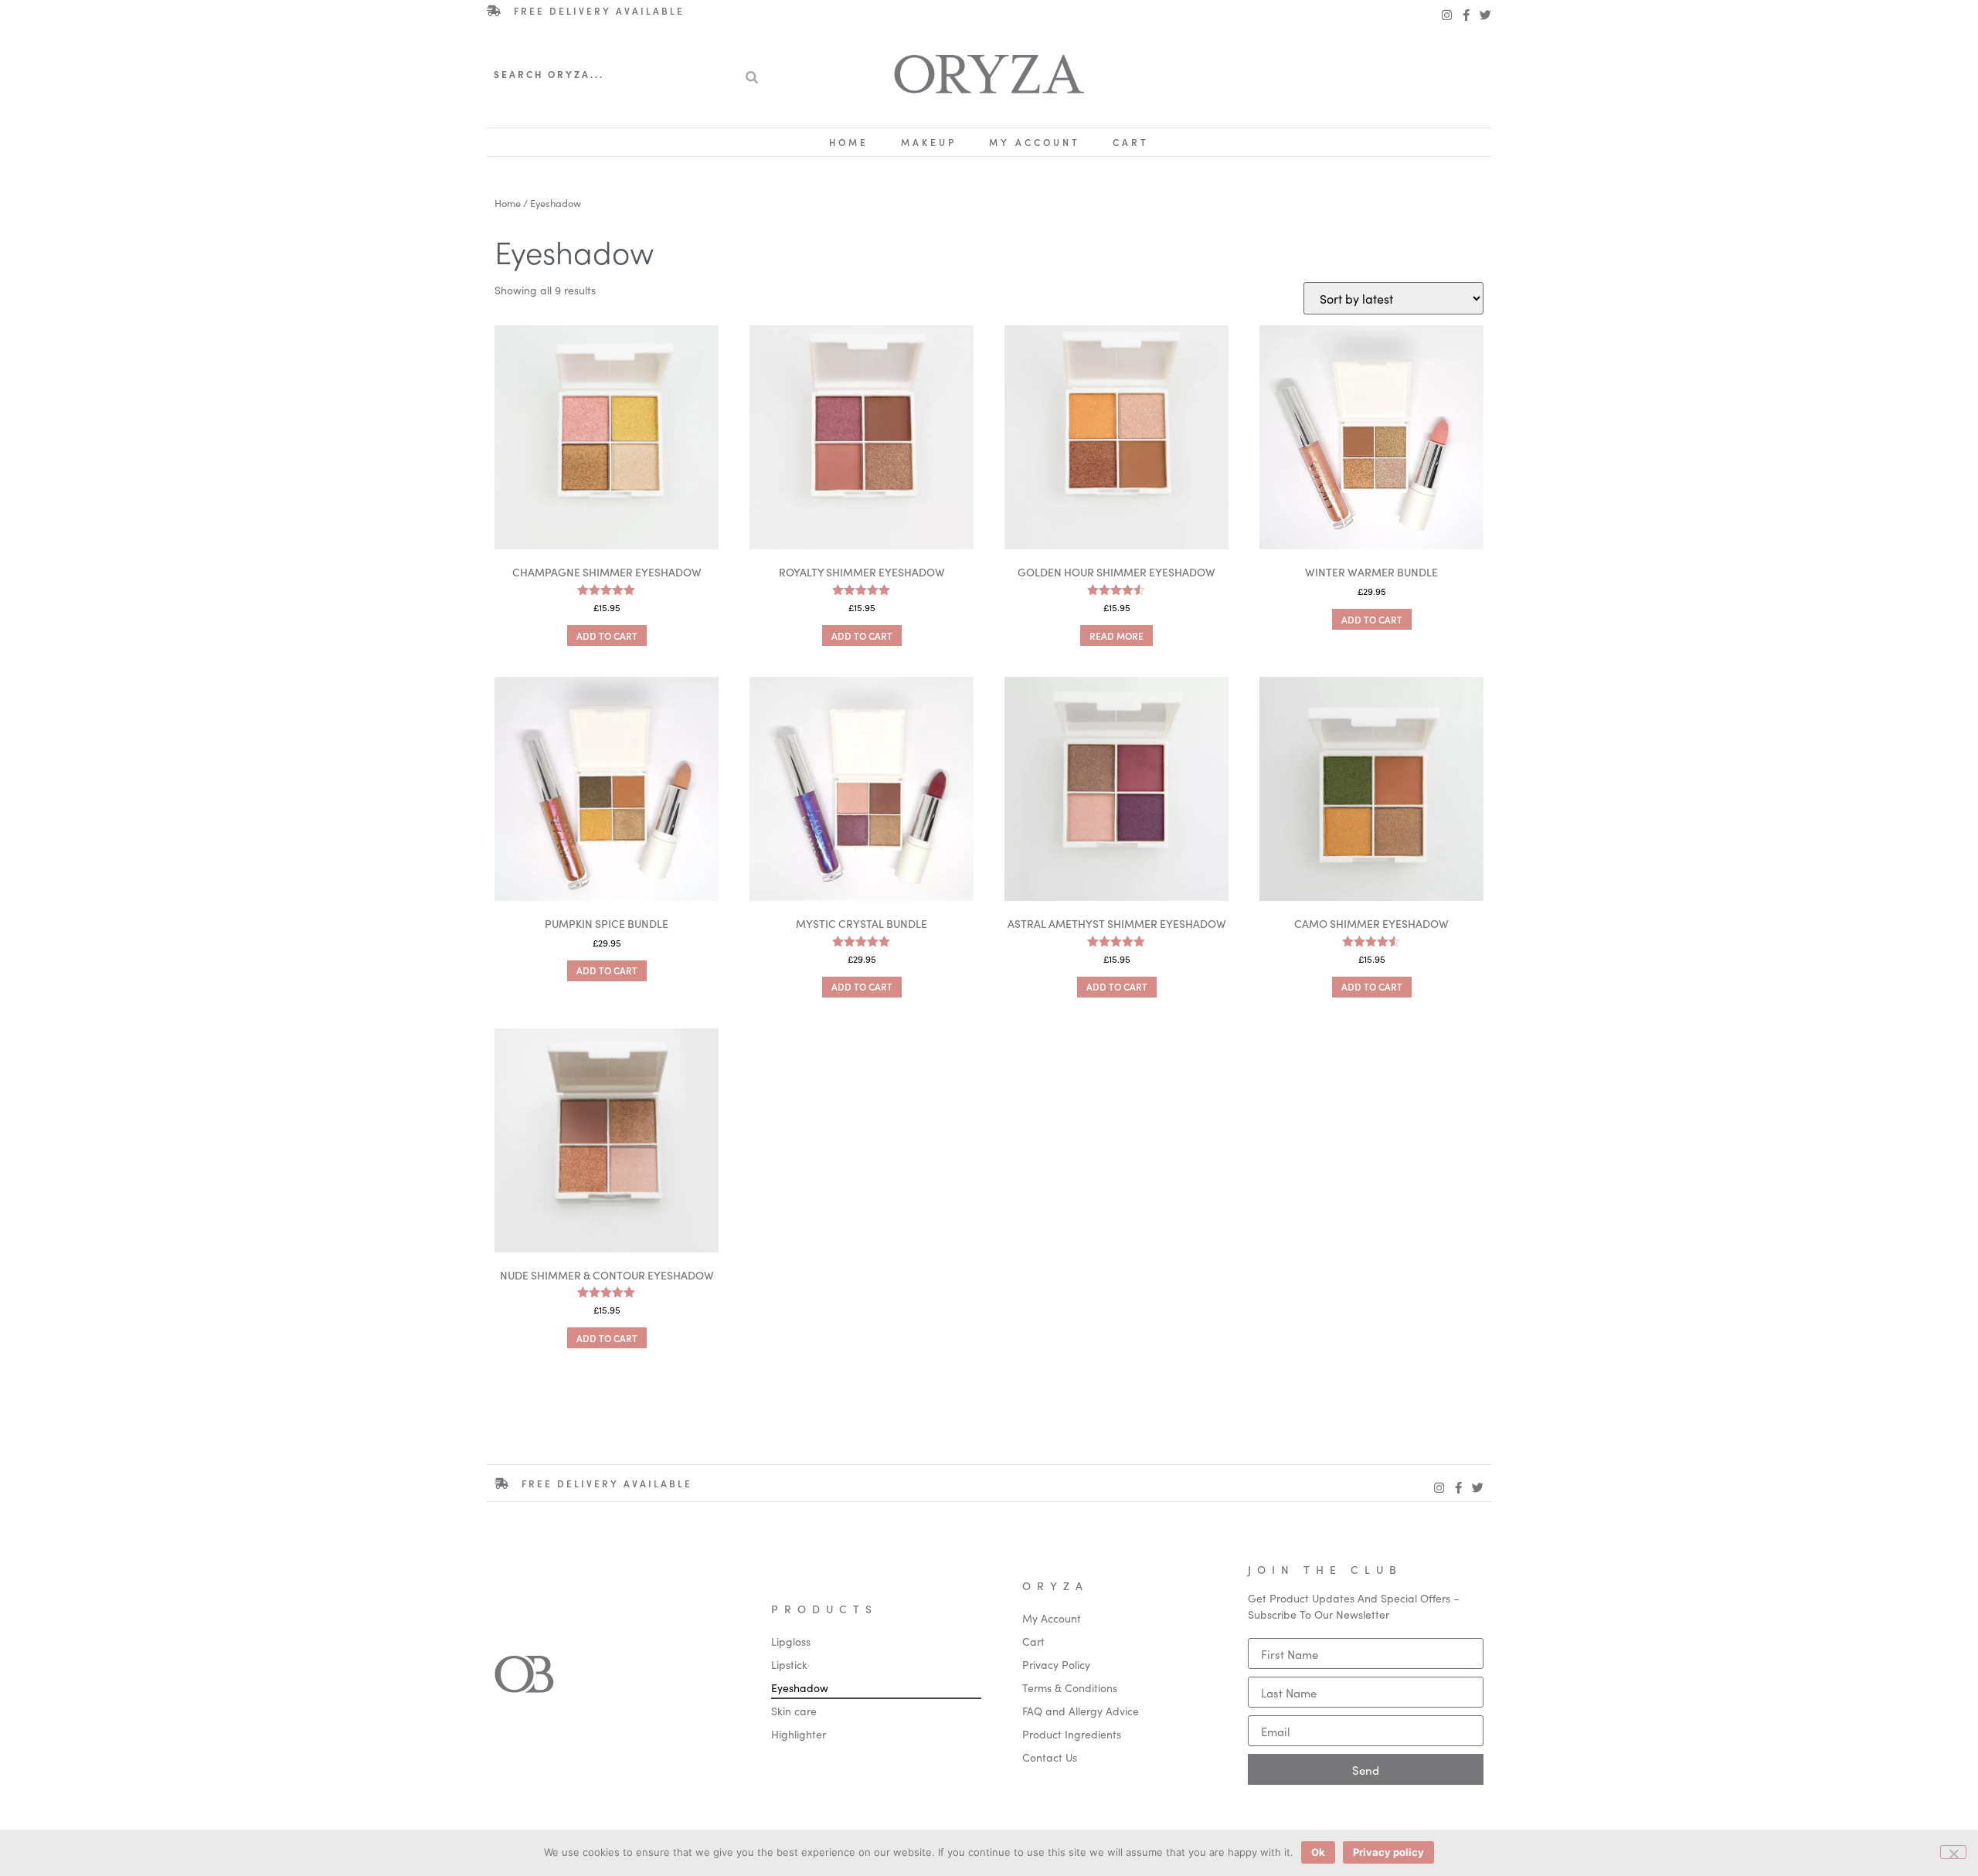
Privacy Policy (1056, 1664)
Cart (1131, 142)
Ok (1318, 1852)
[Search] (752, 74)
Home (849, 142)
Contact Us (1050, 1757)
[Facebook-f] (1466, 15)
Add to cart (607, 636)
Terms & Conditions (1070, 1687)
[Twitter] (1485, 15)
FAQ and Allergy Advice (1081, 1711)
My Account (1035, 142)
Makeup (929, 142)
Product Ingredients (1072, 1734)
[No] (1953, 1852)
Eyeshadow (800, 1687)
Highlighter (799, 1734)
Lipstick (789, 1664)
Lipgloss (791, 1641)
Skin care (794, 1711)
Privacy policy (1388, 1852)
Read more (1116, 636)
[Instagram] (1447, 15)
